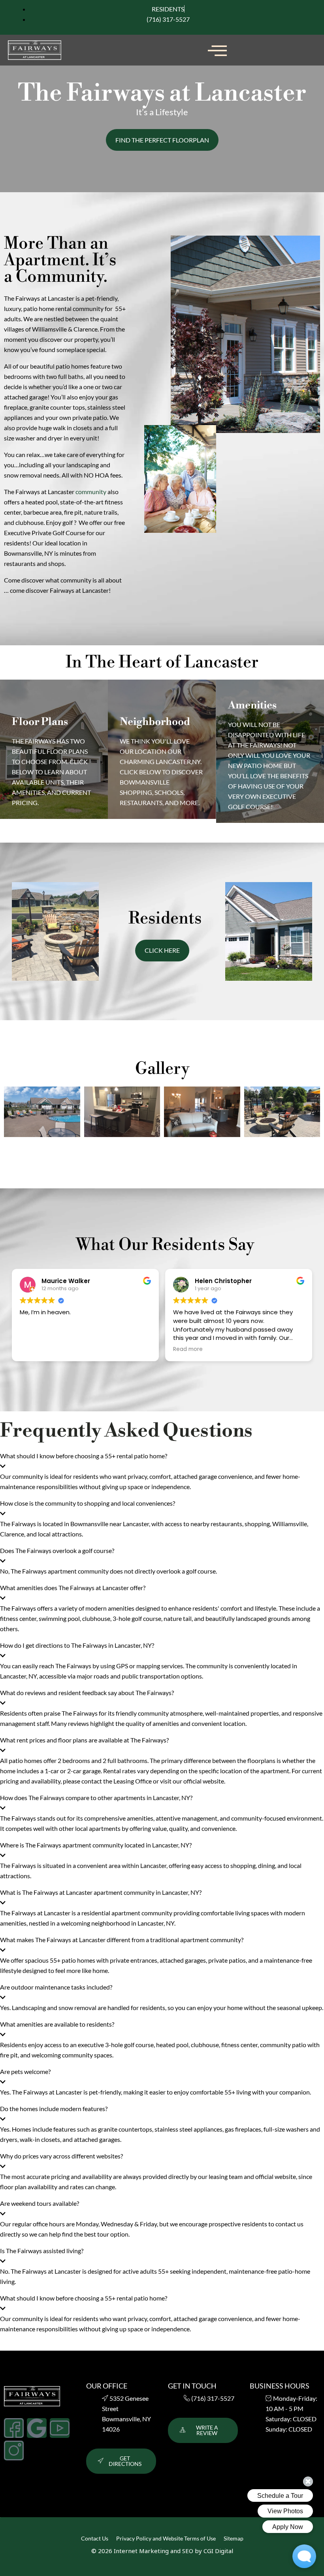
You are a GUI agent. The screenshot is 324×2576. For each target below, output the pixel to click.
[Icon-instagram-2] (14, 2450)
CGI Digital (218, 2551)
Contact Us (95, 2538)
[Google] (37, 2428)
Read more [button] (188, 1349)
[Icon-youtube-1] (60, 2428)
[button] (217, 50)
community (91, 492)
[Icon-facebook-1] (14, 2428)
